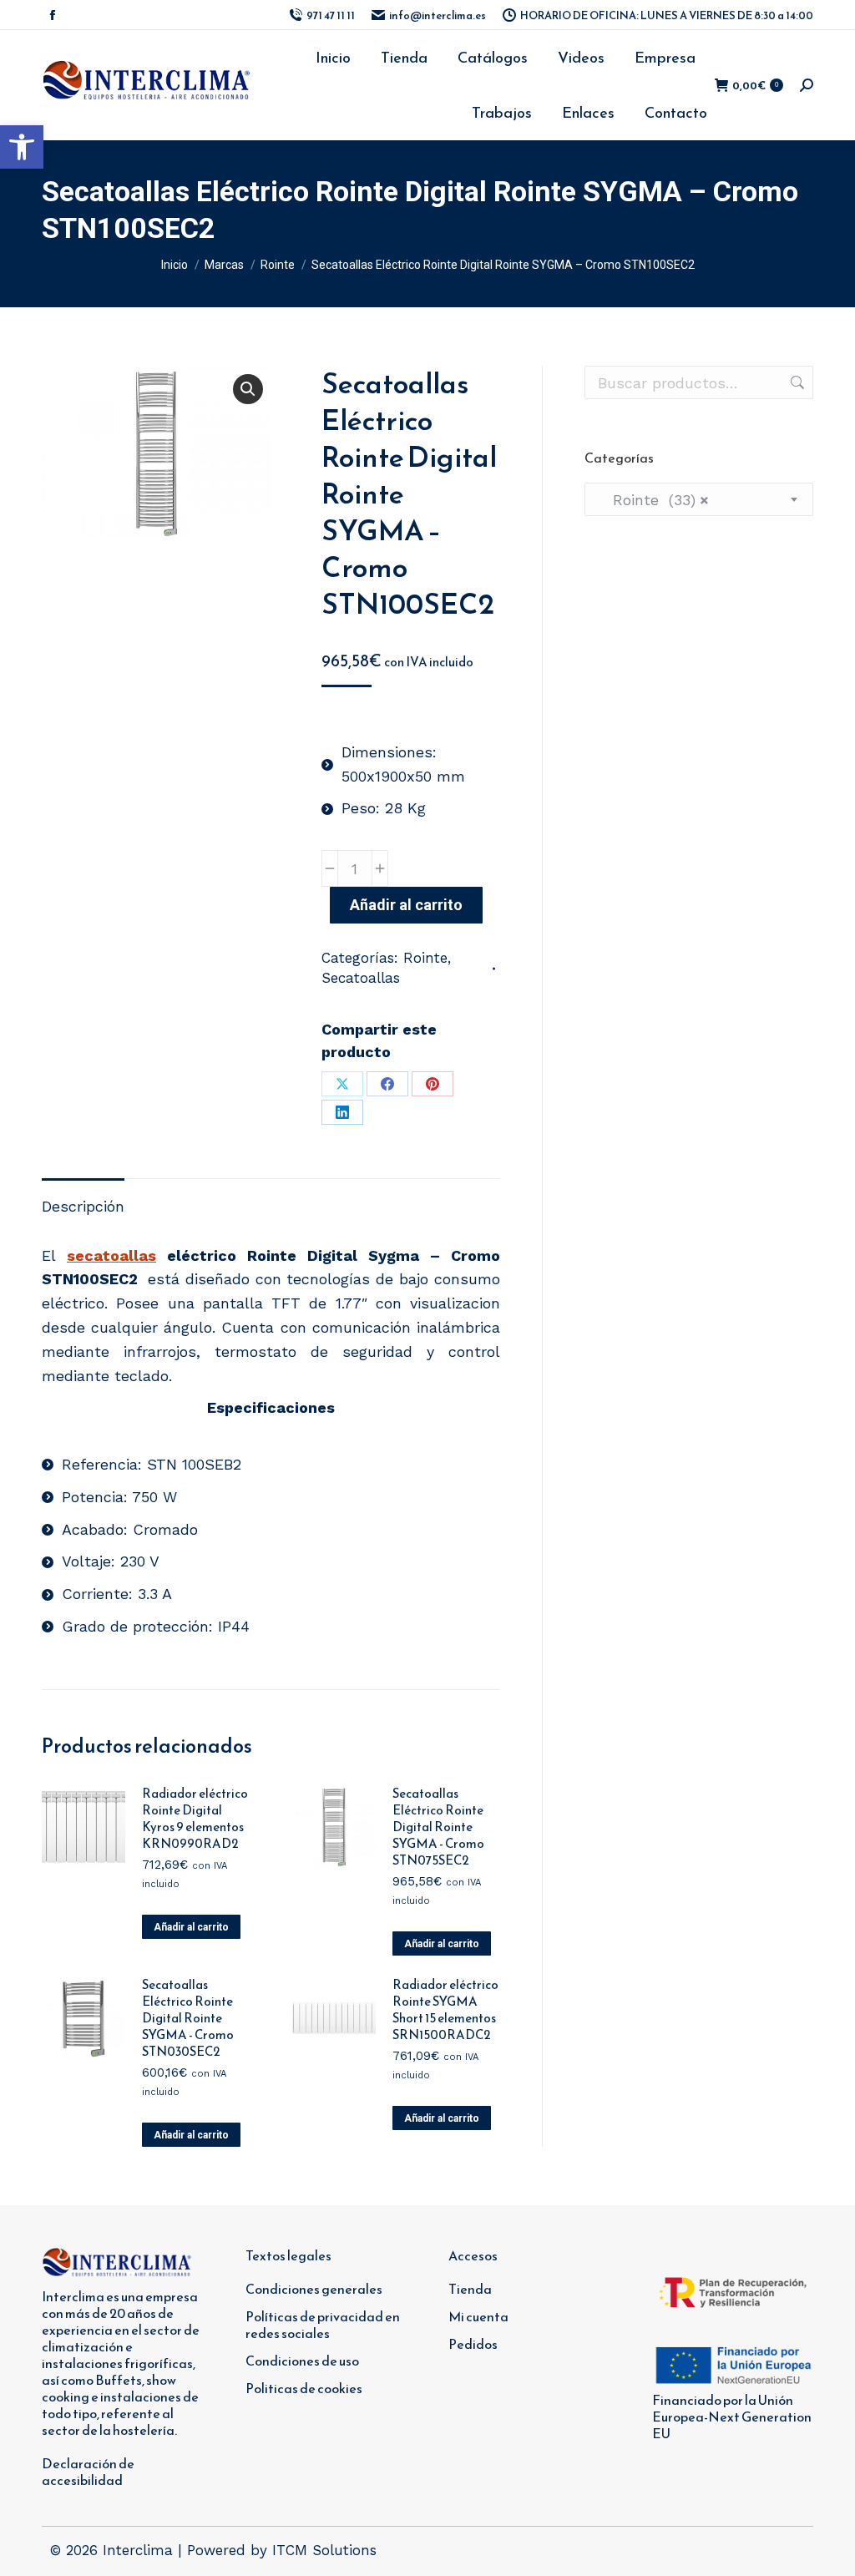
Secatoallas (361, 978)
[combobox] (699, 499)
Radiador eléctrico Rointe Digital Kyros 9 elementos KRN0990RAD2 (195, 1819)
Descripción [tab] (83, 1206)
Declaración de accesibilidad (88, 2472)
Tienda (470, 2289)
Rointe (425, 958)
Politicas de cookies (304, 2388)
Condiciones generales (314, 2289)
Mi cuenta (478, 2316)
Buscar (796, 382)
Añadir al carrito (406, 905)
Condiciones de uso (302, 2361)
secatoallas (111, 1255)
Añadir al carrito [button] (191, 1927)
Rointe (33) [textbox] (653, 500)
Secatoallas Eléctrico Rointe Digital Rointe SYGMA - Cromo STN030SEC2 (188, 2018)
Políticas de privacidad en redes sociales (323, 2325)
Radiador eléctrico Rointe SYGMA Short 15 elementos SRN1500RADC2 (445, 2010)
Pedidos (473, 2344)
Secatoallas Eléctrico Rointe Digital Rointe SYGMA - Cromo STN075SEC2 (438, 1827)
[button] (22, 147)
